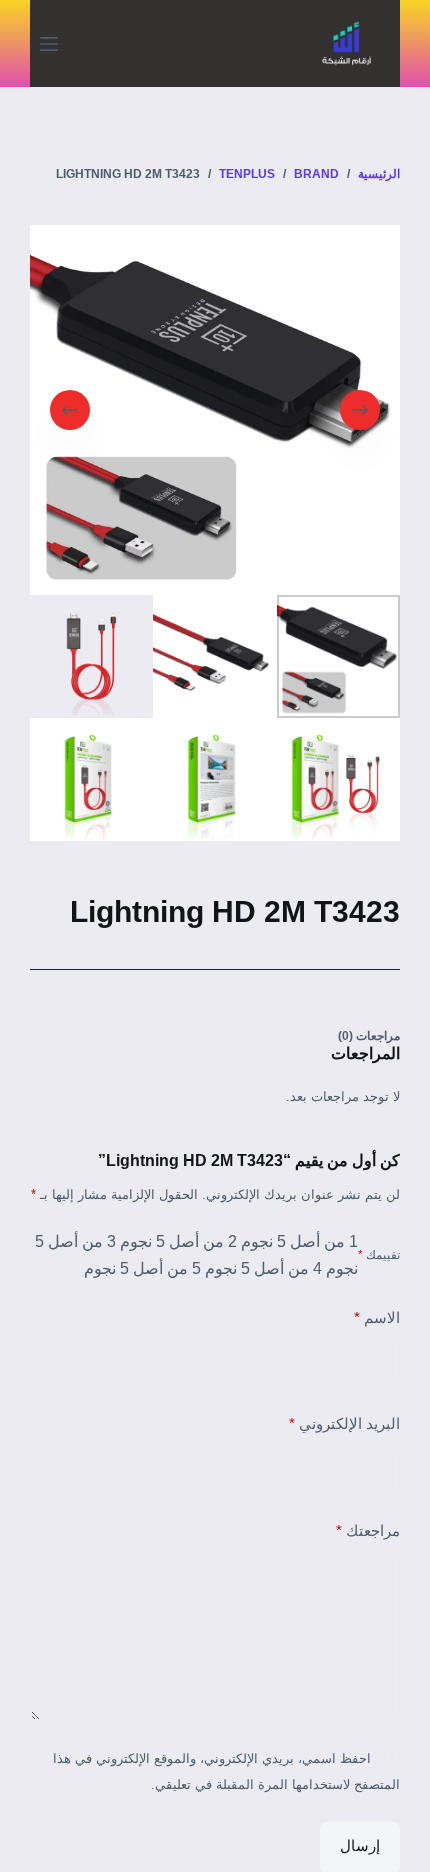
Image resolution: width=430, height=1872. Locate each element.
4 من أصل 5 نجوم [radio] (263, 1268)
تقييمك (379, 1255)
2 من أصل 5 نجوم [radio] (178, 1241)
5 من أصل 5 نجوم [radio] (142, 1268)
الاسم (377, 1317)
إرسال (360, 1845)
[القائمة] (49, 44)
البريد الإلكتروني (344, 1423)
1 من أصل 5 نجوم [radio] (299, 1241)
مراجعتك (368, 1530)
